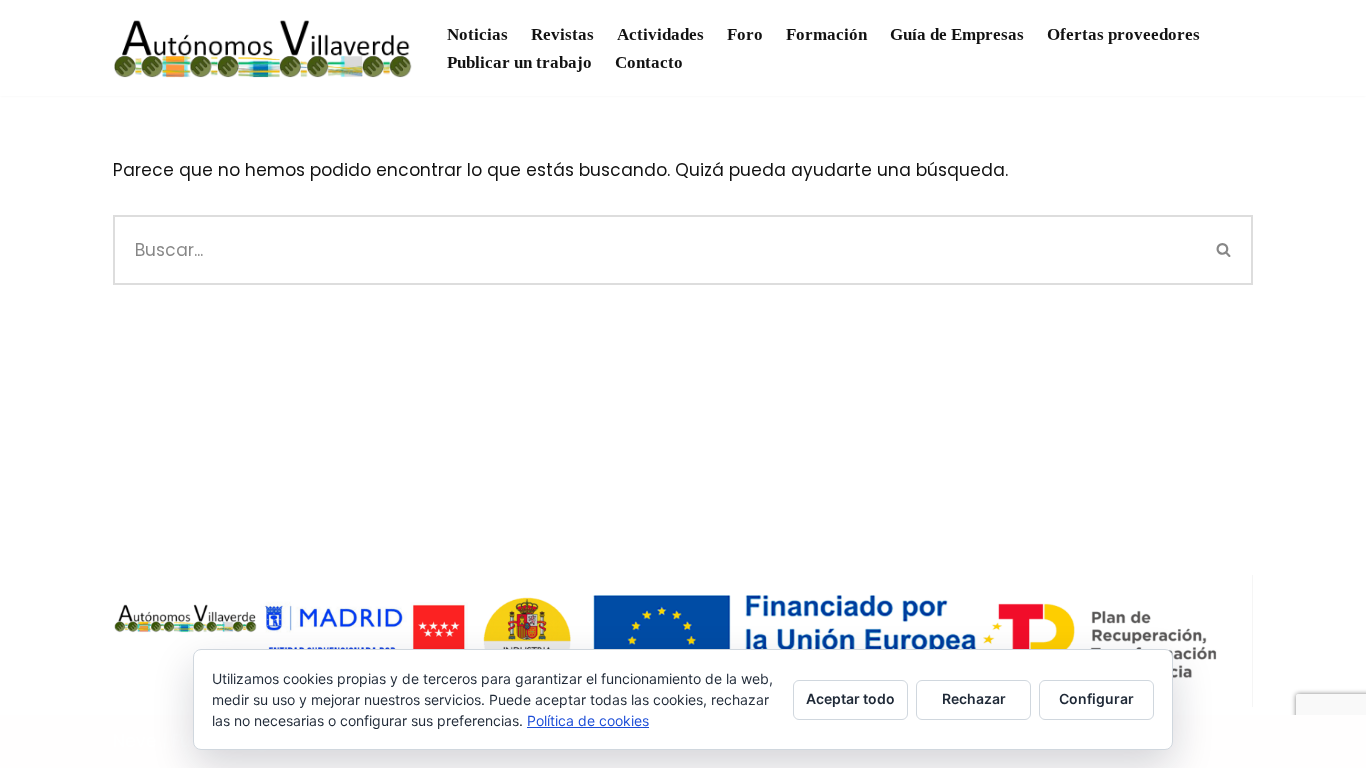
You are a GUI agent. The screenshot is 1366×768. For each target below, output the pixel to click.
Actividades (660, 34)
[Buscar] (1224, 250)
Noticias (477, 34)
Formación (826, 34)
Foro (745, 34)
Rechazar (974, 698)
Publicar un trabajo (519, 62)
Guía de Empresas (957, 34)
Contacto (649, 62)
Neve (135, 741)
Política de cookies (588, 720)
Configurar (1096, 698)
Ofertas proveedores (1123, 34)
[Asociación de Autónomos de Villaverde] (263, 48)
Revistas (562, 34)
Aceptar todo (850, 698)
